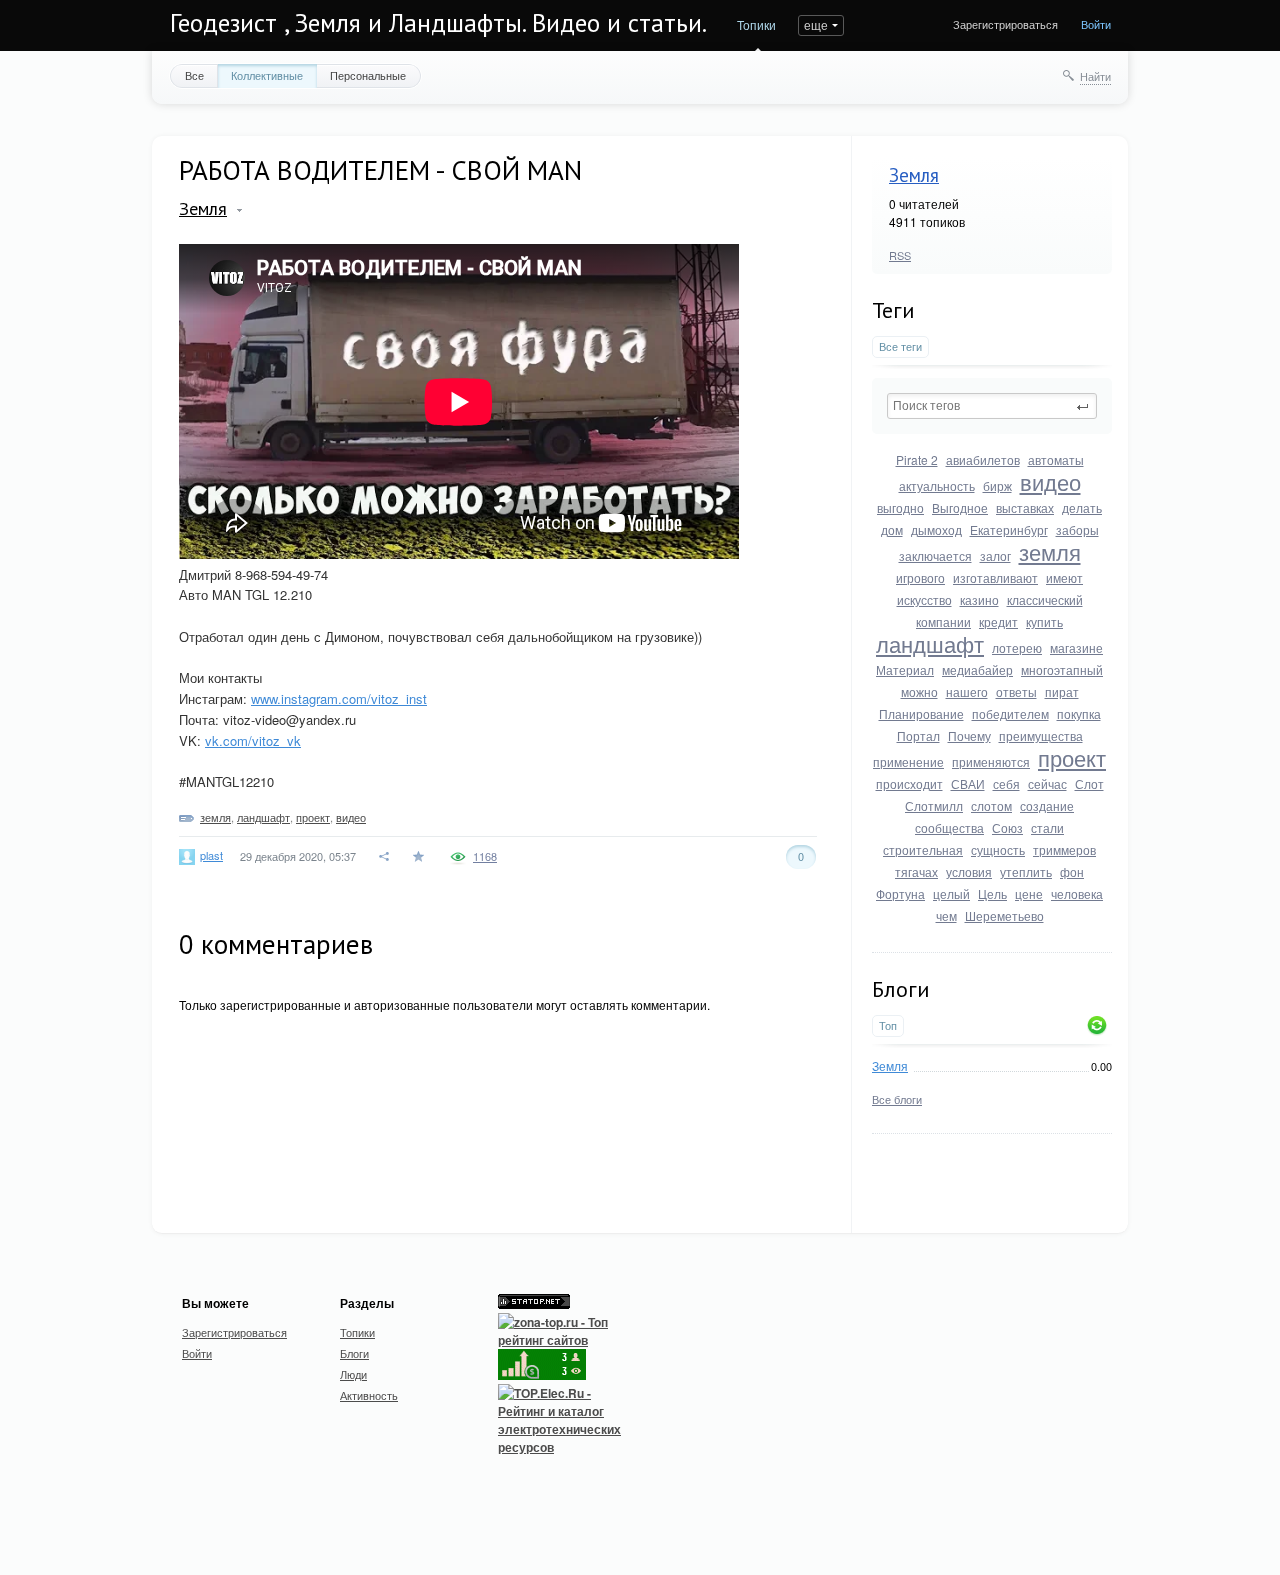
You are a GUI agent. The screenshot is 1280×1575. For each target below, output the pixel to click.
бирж (997, 485)
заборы (1077, 529)
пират (1062, 691)
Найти (1095, 76)
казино (979, 599)
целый (951, 893)
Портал (918, 735)
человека (1077, 893)
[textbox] (992, 406)
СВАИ (968, 783)
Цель (992, 893)
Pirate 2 (917, 459)
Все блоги (897, 1099)
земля (1050, 551)
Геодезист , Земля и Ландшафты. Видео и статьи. (438, 23)
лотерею (1017, 647)
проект (1072, 757)
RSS (900, 255)
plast (211, 855)
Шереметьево (1004, 915)
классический (1045, 599)
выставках (1025, 507)
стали (1047, 827)
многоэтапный (1062, 669)
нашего (967, 691)
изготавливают (995, 577)
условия (969, 871)
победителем (1010, 713)
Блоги (354, 1353)
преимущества (1041, 735)
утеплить (1026, 871)
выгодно (900, 507)
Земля (914, 175)
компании (943, 621)
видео (1050, 481)
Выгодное (960, 507)
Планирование (921, 713)
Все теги (900, 346)
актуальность (937, 485)
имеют (1064, 577)
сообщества (949, 827)
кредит (998, 621)
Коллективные (267, 75)
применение (908, 761)
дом (892, 529)
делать (1082, 507)
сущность (998, 849)
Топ (888, 1025)
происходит (909, 783)
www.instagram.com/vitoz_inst (339, 698)
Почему (969, 735)
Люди (353, 1374)
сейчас (1047, 783)
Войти (1096, 24)
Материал (905, 669)
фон (1072, 871)
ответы (1016, 691)
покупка (1079, 713)
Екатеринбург (1009, 529)
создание (1047, 805)
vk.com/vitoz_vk (253, 740)
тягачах (916, 871)
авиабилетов (983, 459)
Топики (756, 24)
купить (1044, 621)
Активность (369, 1395)
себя (1006, 783)
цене (1029, 893)
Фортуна (900, 893)
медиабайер (977, 669)
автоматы (1056, 459)
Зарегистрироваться (1005, 24)
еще (816, 24)
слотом (991, 805)
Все (194, 75)
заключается (935, 555)
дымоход (936, 529)
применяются (991, 761)
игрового (920, 577)
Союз (1007, 827)
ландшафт (930, 643)
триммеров (1064, 849)
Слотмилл (934, 805)
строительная (923, 849)
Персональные (368, 75)
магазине (1076, 647)
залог (995, 555)
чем (946, 915)
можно (919, 691)
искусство (924, 599)
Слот (1089, 783)
